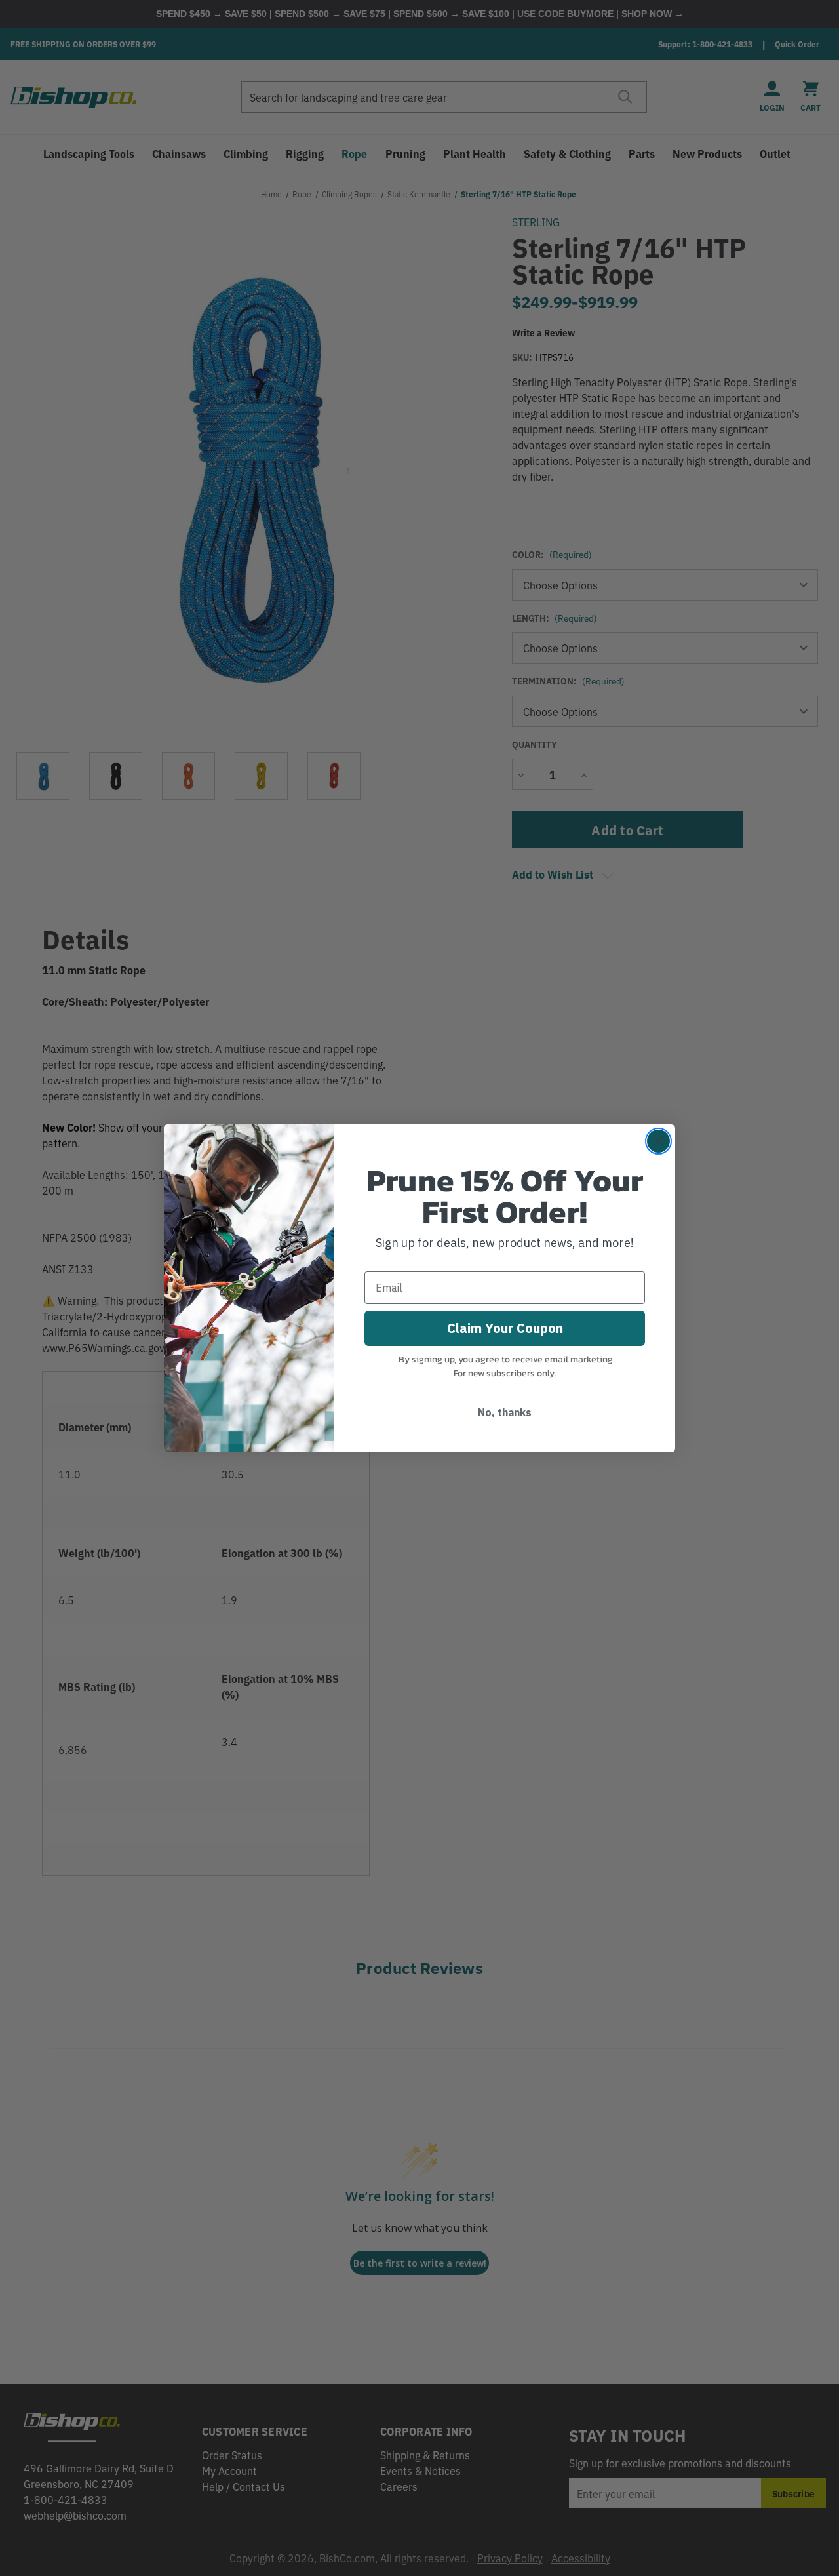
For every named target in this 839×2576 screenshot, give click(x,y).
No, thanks (505, 1412)
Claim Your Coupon (505, 1328)
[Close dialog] (658, 1141)
